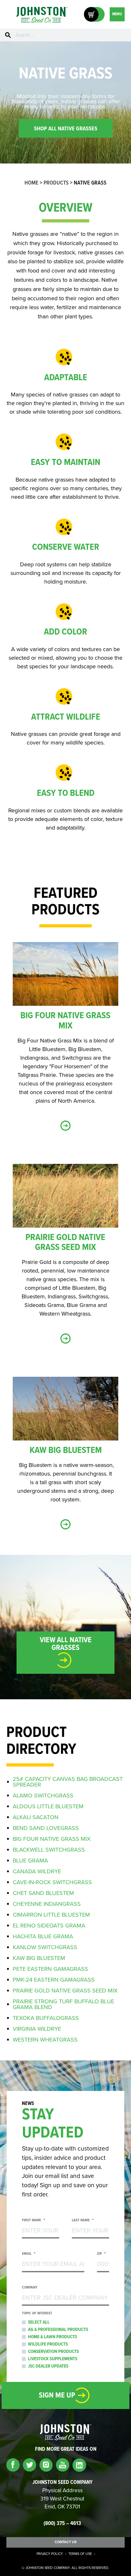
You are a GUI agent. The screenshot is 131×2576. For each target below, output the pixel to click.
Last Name (83, 2220)
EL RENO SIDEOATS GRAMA (49, 1926)
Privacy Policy (50, 2554)
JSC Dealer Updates (48, 2366)
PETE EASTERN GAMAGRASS (50, 1969)
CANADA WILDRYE (37, 1871)
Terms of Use (80, 2554)
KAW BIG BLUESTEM (39, 1958)
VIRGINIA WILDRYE (37, 2029)
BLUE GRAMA (30, 1861)
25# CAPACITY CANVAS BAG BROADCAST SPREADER (68, 1782)
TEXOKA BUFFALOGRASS (46, 2018)
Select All (39, 2322)
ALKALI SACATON (36, 1817)
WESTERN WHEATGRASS (45, 2040)
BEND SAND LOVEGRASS (46, 1828)
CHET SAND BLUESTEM (43, 1893)
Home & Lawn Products (52, 2337)
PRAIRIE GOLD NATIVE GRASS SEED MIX (65, 1991)
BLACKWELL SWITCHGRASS (49, 1850)
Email (29, 2254)
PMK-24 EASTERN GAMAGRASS (54, 1980)
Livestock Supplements (53, 2359)
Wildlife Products (48, 2344)
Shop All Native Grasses (66, 129)
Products (56, 183)
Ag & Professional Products (58, 2330)
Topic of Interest (37, 2314)
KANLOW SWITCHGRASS (45, 1947)
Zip (101, 2254)
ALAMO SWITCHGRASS (43, 1796)
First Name (33, 2220)
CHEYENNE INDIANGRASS (47, 1904)
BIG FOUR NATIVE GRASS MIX (52, 1839)
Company (30, 2288)
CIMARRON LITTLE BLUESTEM (51, 1915)
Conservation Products (53, 2352)
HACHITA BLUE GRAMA (43, 1936)
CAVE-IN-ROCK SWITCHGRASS (52, 1882)
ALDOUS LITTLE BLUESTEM (48, 1806)
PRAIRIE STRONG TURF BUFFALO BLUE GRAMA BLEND (63, 2004)
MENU (117, 14)
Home (31, 183)
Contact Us (66, 2542)
